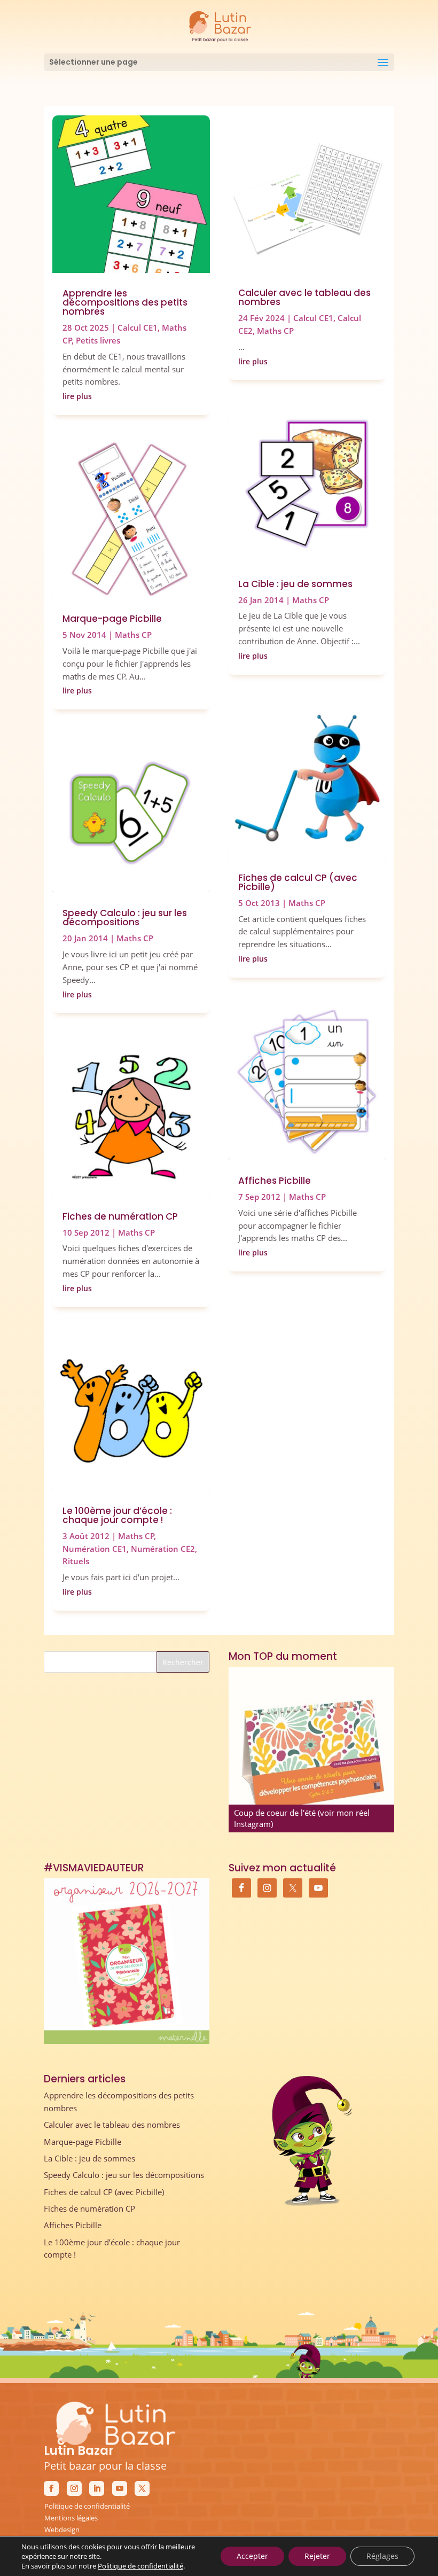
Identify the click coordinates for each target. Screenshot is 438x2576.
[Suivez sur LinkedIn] (97, 2488)
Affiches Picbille (275, 1181)
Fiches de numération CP (120, 1216)
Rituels (76, 1561)
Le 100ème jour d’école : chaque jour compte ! (117, 1515)
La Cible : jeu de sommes (295, 584)
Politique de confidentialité (87, 2506)
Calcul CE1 (138, 327)
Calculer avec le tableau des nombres (304, 297)
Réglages (382, 2556)
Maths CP (133, 635)
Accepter (252, 2556)
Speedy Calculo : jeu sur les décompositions (125, 918)
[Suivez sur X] (142, 2488)
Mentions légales (71, 2518)
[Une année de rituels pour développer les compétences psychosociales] (311, 1750)
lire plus (77, 396)
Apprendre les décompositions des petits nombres (125, 302)
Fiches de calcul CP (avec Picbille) (298, 882)
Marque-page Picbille (112, 619)
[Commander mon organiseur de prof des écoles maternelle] (127, 1961)
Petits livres (98, 340)
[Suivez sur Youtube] (120, 2488)
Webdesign (62, 2530)
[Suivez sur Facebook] (51, 2488)
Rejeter (317, 2556)
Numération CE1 (95, 1549)
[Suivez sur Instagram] (74, 2488)
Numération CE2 (163, 1549)
